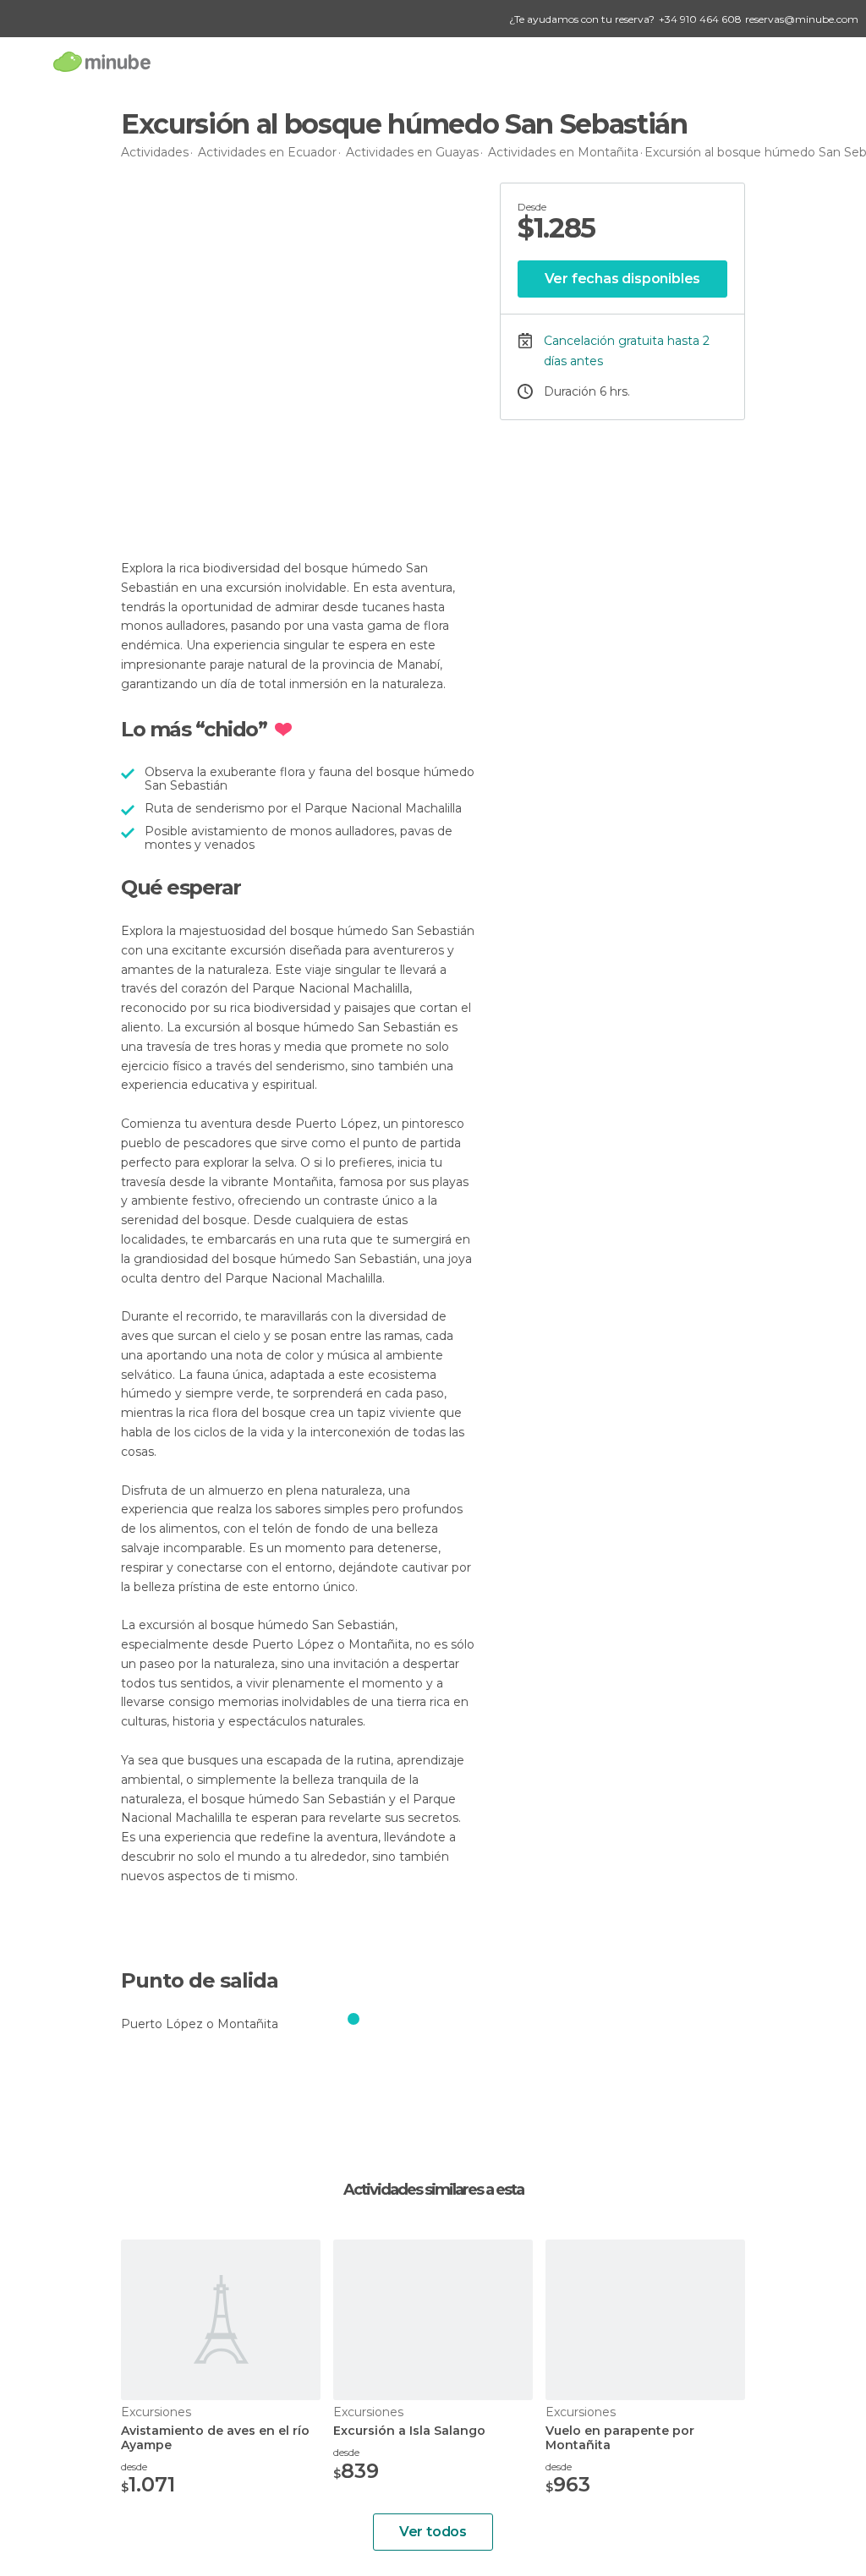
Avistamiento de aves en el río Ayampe (215, 2438)
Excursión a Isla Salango (409, 2431)
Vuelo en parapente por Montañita (620, 2438)
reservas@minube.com (802, 19)
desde (134, 2467)
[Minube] (102, 61)
